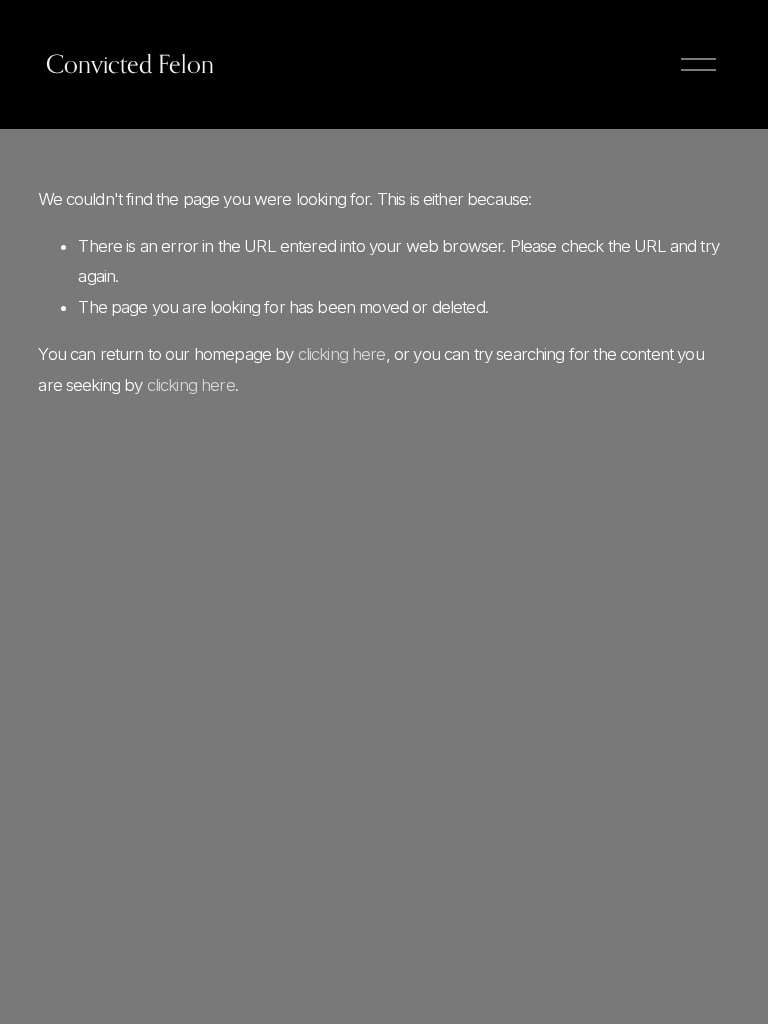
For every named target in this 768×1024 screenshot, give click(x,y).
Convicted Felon (130, 64)
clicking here (342, 354)
